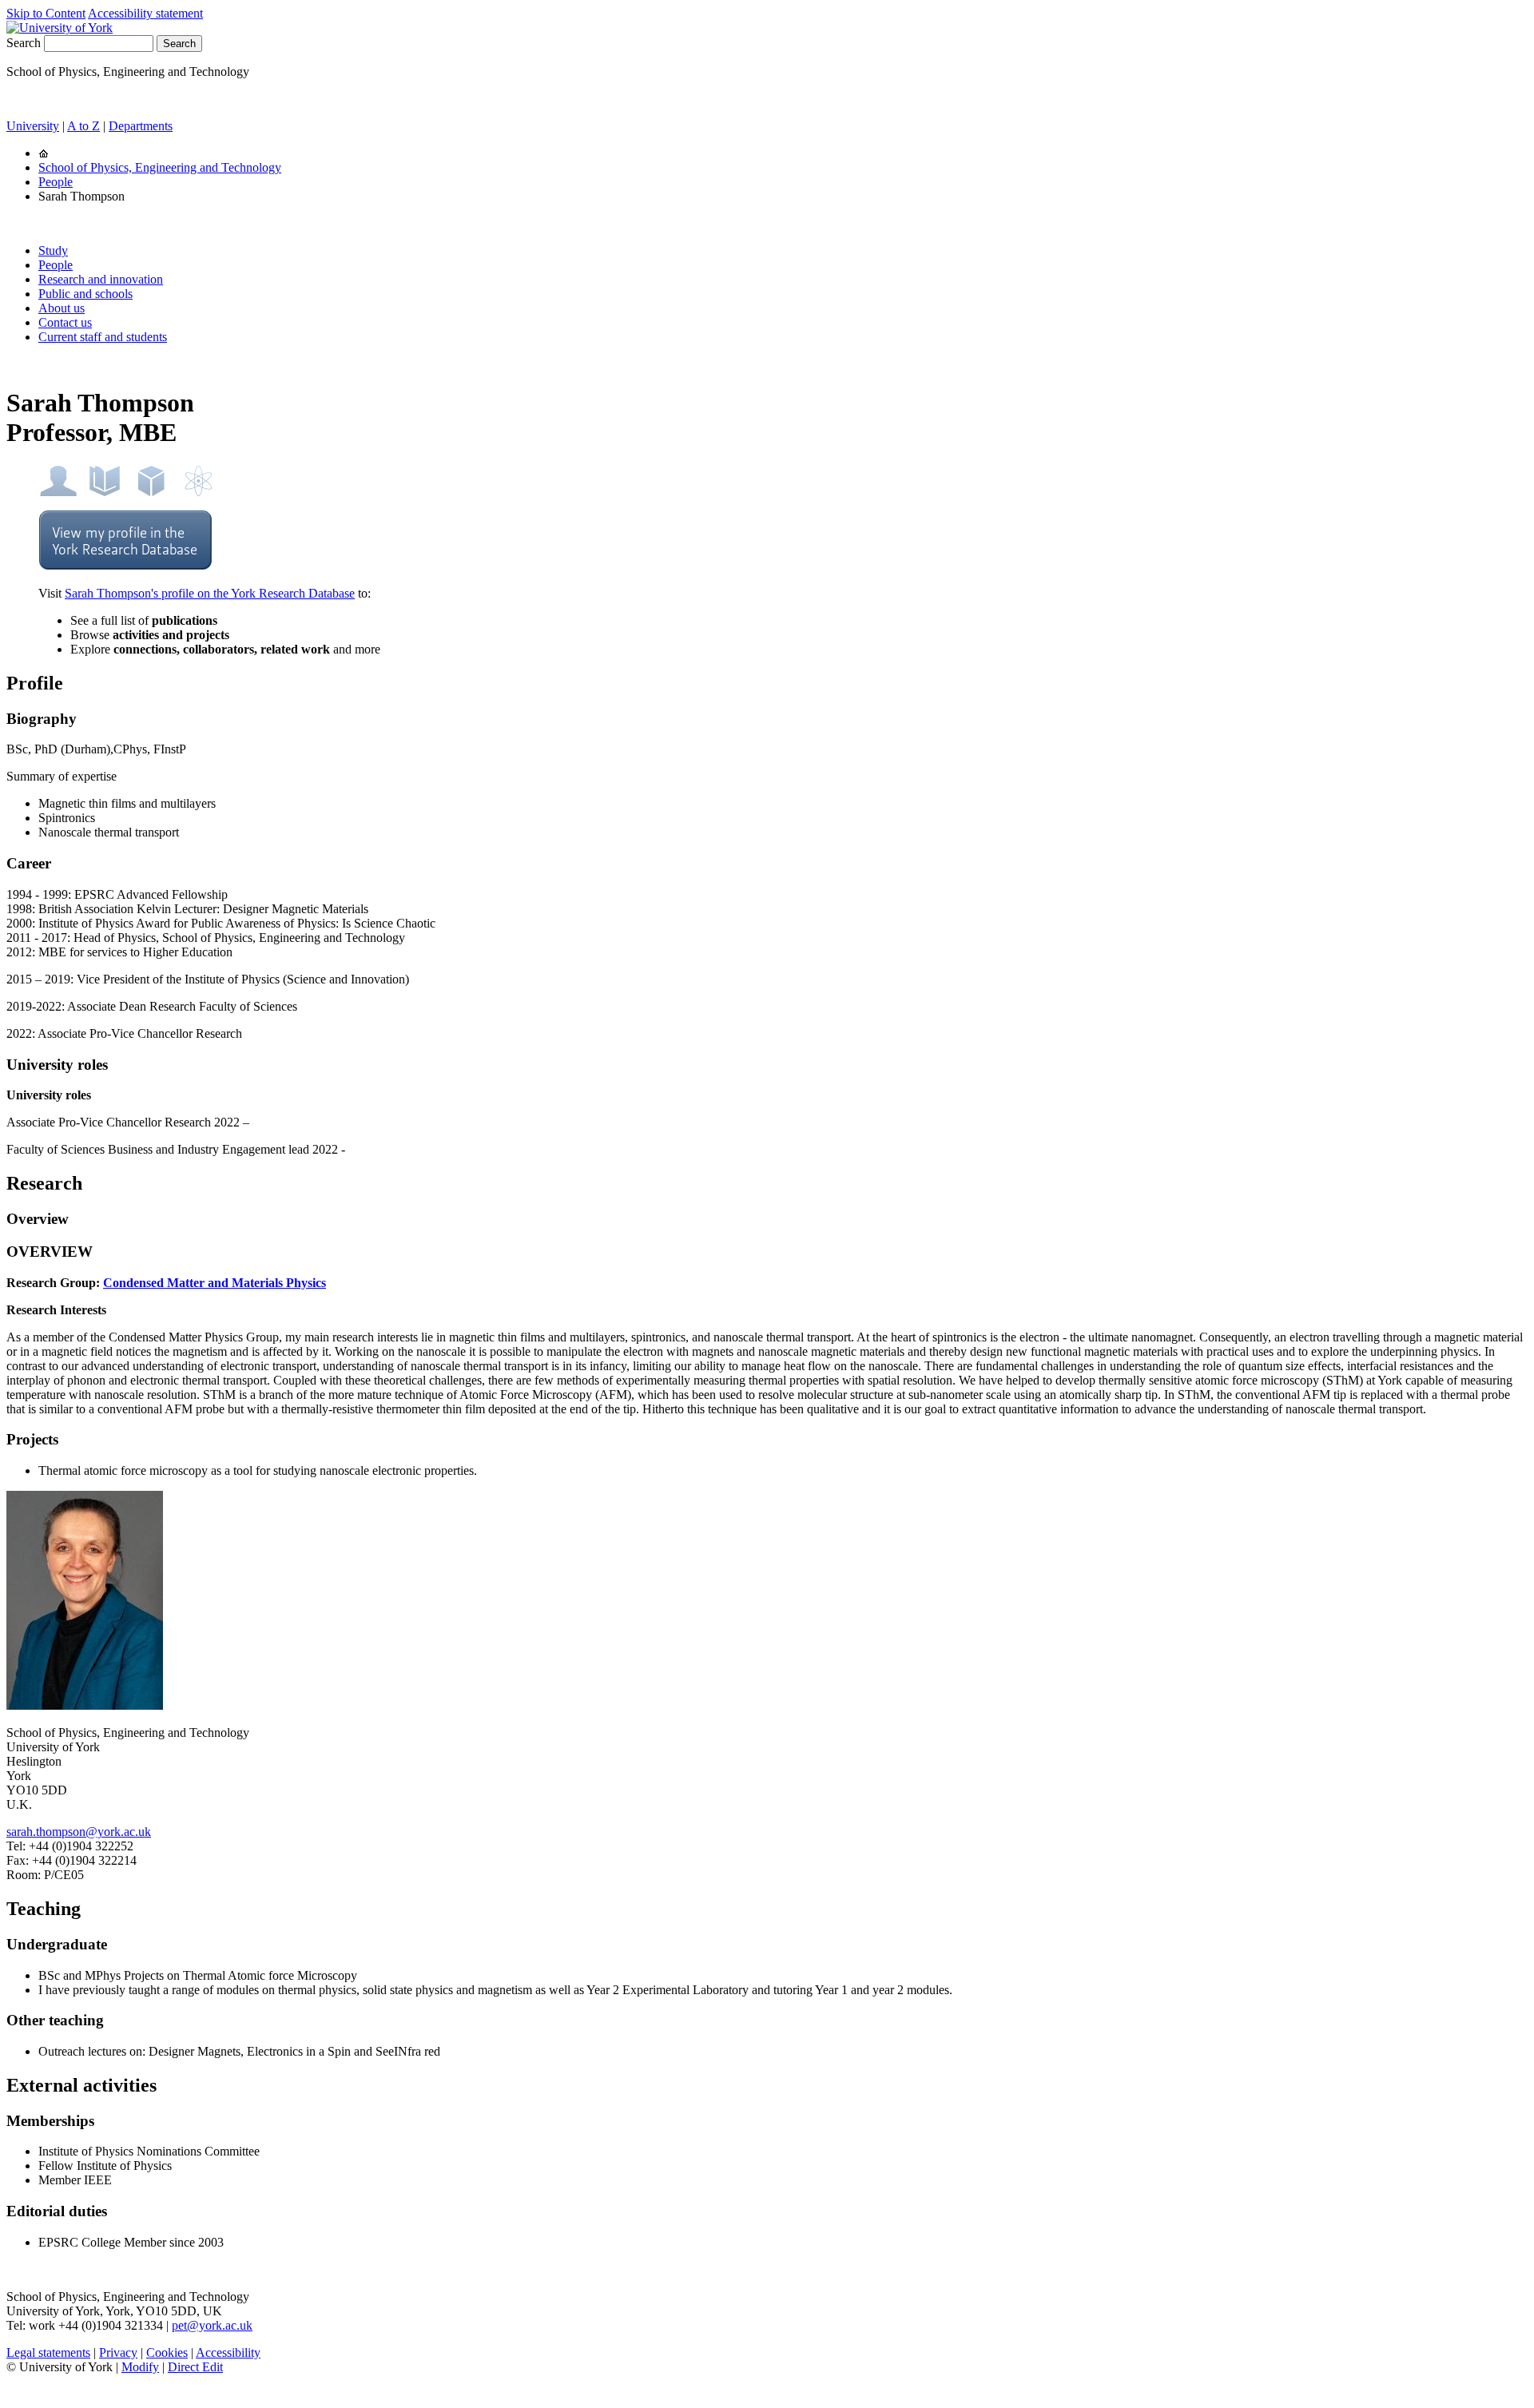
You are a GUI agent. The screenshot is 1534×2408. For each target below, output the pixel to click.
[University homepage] (44, 153)
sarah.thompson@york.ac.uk (79, 1832)
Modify (140, 2367)
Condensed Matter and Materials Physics (215, 1283)
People (56, 182)
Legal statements (48, 2352)
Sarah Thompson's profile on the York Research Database (210, 593)
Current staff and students (103, 337)
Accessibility (228, 2352)
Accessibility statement (145, 13)
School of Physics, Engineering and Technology (160, 167)
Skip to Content (46, 13)
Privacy (118, 2352)
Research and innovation (101, 279)
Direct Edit (195, 2367)
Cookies (167, 2352)
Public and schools (85, 294)
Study (53, 250)
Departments (141, 126)
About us (62, 308)
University (33, 126)
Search (24, 43)
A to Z (83, 126)
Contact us (65, 322)
